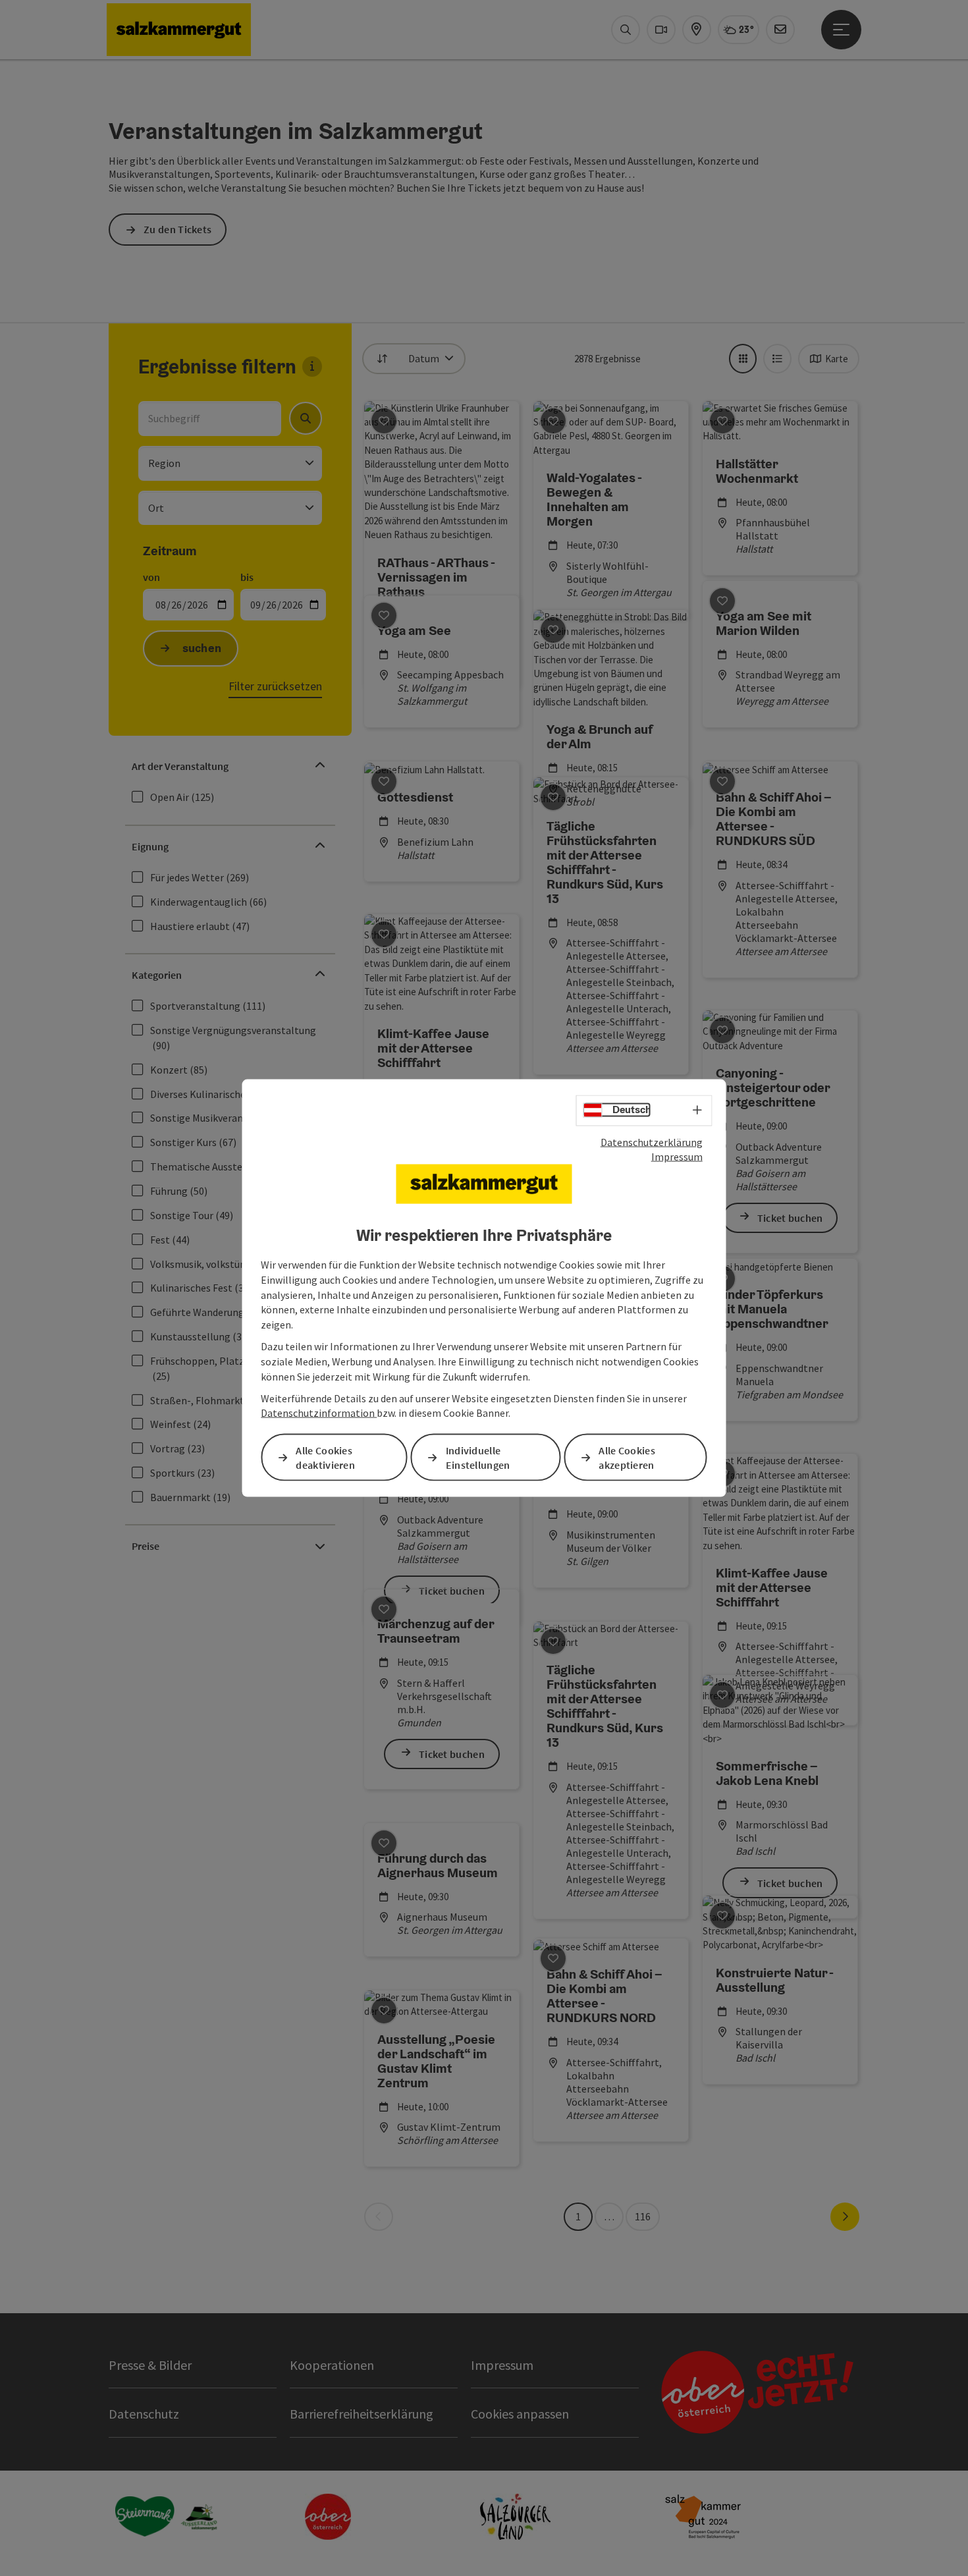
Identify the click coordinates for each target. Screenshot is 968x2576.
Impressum (677, 1157)
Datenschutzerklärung (652, 1141)
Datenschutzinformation (319, 1413)
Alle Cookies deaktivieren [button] (325, 1457)
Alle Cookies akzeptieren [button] (627, 1457)
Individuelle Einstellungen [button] (478, 1457)
